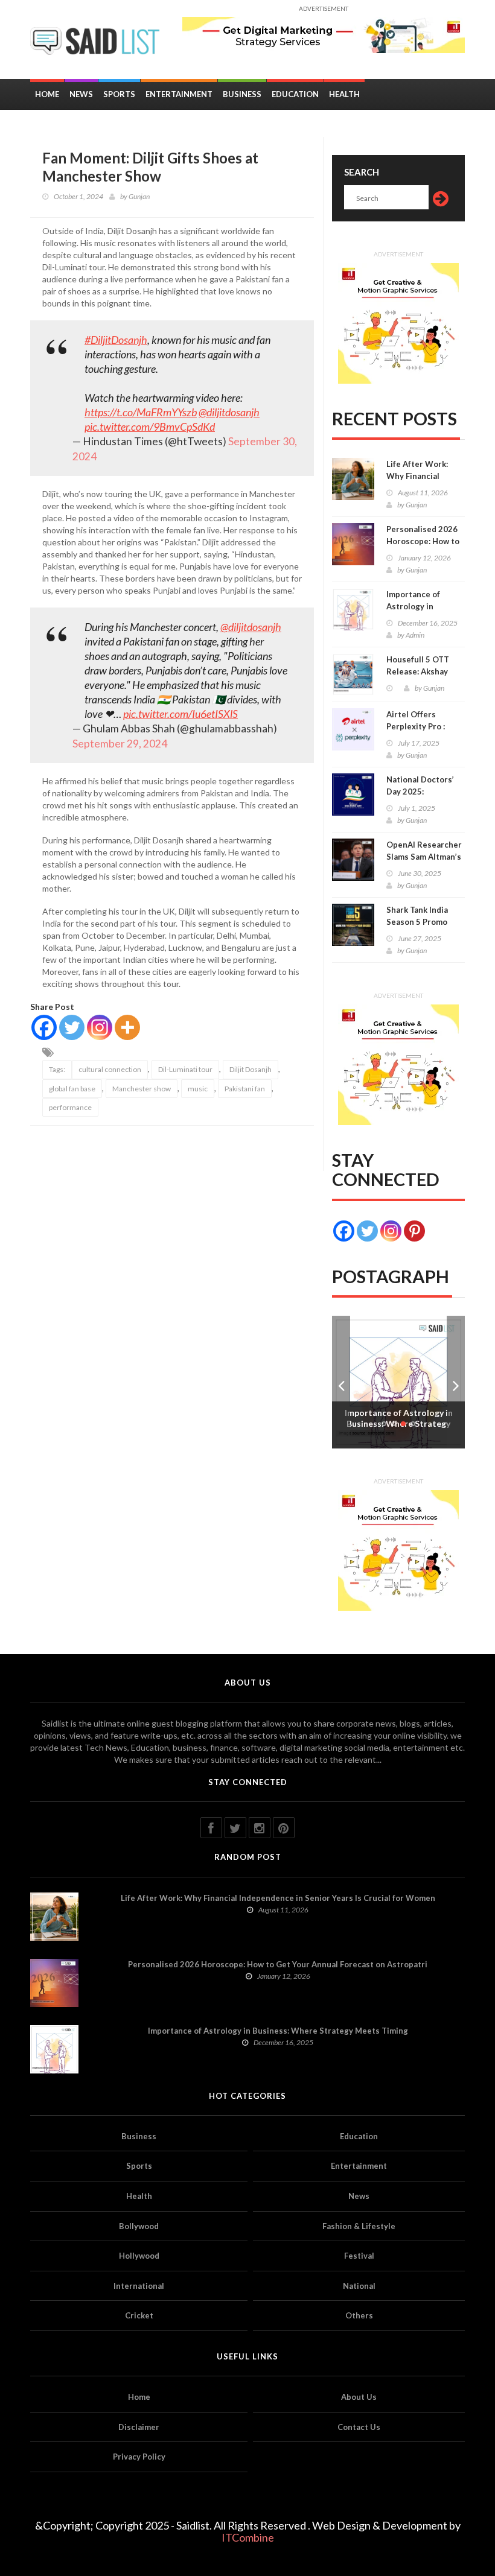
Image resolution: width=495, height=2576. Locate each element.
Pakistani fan (245, 1089)
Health (344, 94)
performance (70, 1107)
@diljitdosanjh (229, 412)
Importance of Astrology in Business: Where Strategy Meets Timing (278, 2031)
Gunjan (139, 196)
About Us (359, 2397)
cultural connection (110, 1069)
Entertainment (179, 94)
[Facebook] (44, 1027)
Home (47, 94)
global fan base (72, 1089)
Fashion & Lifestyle (359, 2226)
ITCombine (248, 2537)
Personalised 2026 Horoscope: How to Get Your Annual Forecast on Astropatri (278, 1964)
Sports (119, 94)
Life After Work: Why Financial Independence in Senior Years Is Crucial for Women (278, 1898)
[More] (127, 1027)
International (139, 2286)
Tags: (57, 1069)
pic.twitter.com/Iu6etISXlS (180, 714)
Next (456, 1382)
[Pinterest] (414, 1231)
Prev (341, 1382)
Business (242, 94)
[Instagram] (100, 1027)
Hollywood (139, 2256)
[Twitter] (72, 1027)
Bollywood (139, 2226)
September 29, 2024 (120, 744)
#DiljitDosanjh (116, 340)
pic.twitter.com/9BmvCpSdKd (150, 427)
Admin (415, 635)
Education (295, 94)
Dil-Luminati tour (185, 1069)
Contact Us (359, 2427)
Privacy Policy (139, 2457)
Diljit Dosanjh (251, 1069)
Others (359, 2315)
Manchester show (142, 1089)
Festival (359, 2256)
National (359, 2286)
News (81, 94)
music (198, 1089)
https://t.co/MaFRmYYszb (141, 412)
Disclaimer (139, 2427)
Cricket (139, 2315)
